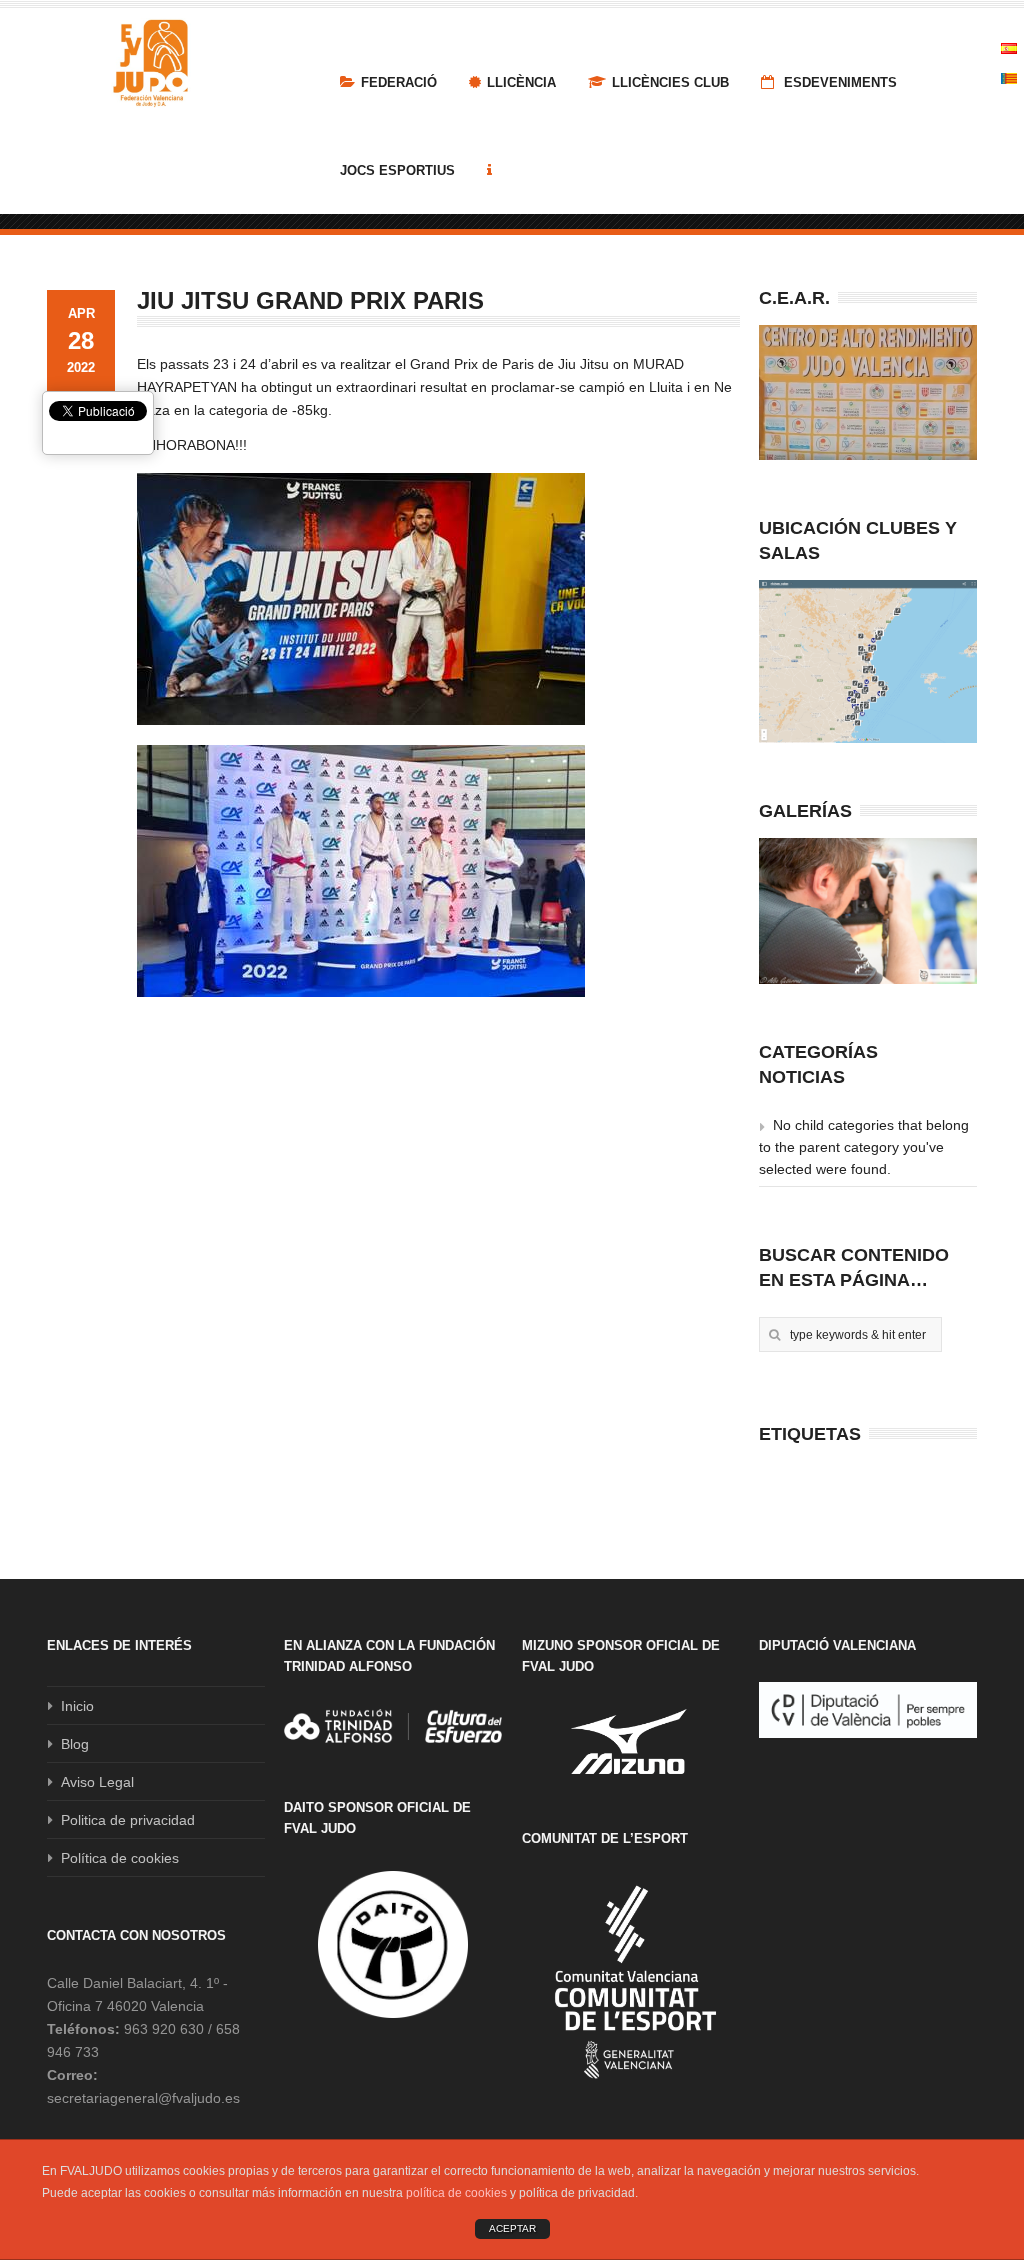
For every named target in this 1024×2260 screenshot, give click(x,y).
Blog (75, 1744)
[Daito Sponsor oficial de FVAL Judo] (393, 1945)
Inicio (77, 1706)
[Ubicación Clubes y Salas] (868, 662)
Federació (399, 82)
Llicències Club (670, 82)
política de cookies (456, 2193)
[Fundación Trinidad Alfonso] (393, 1726)
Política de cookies (120, 1858)
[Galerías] (868, 910)
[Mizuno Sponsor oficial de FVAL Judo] (631, 1741)
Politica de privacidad (128, 1820)
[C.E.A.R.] (868, 392)
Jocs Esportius (397, 170)
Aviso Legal (97, 1782)
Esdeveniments (838, 82)
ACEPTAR (512, 2228)
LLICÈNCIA (521, 82)
